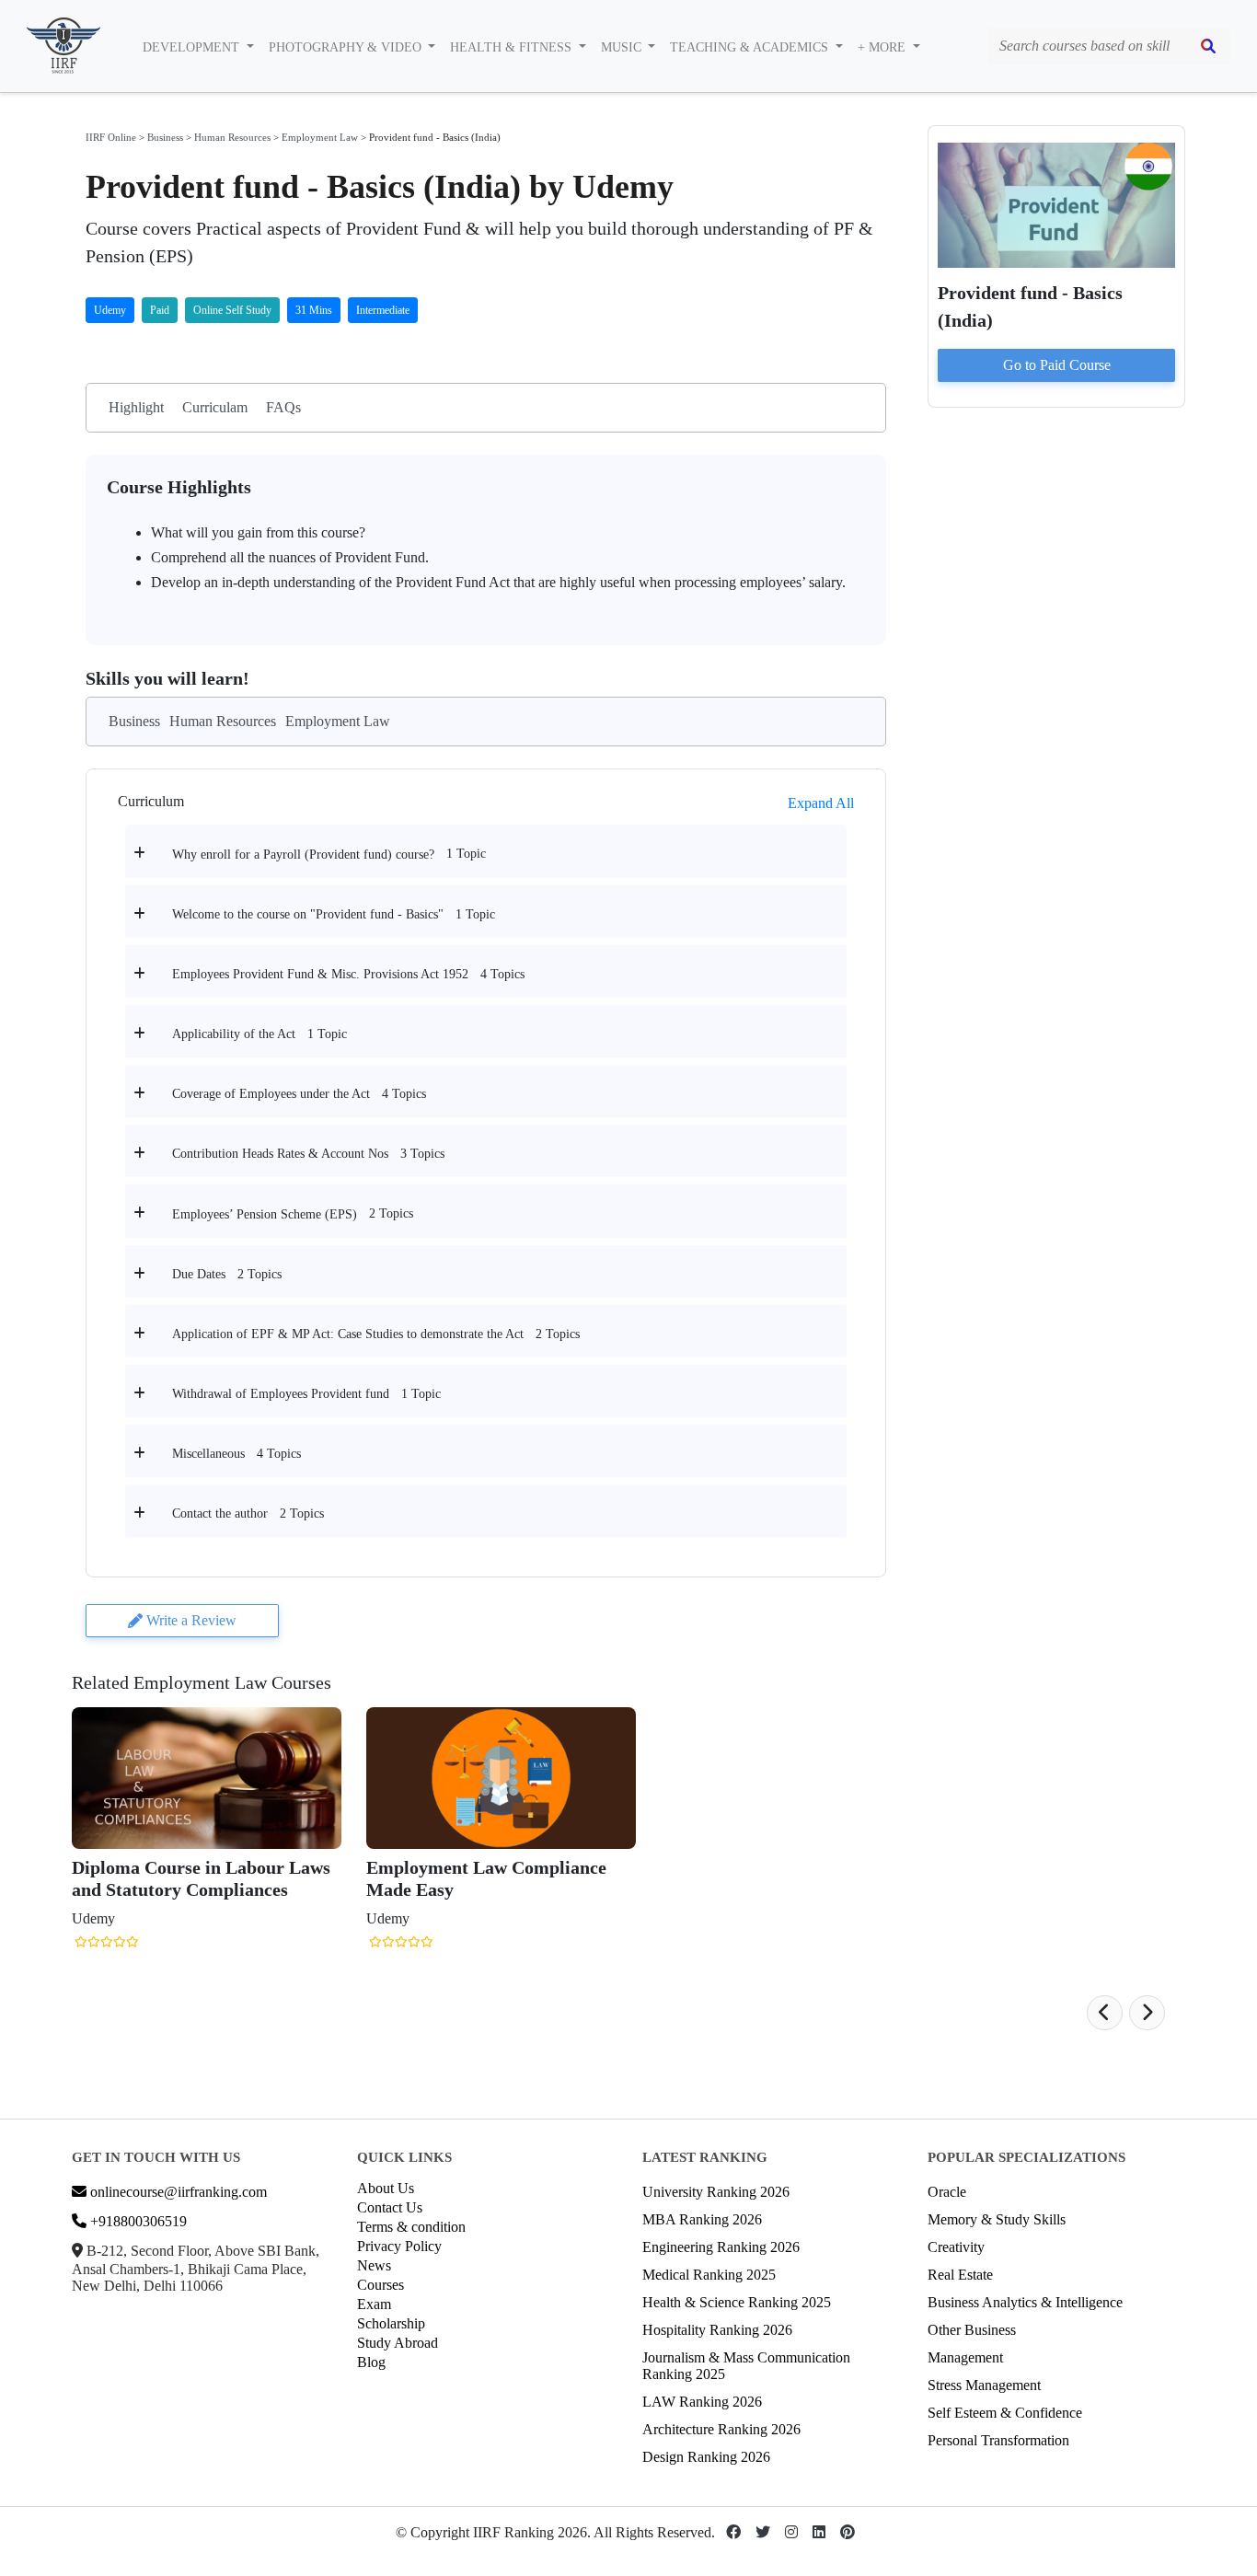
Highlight (136, 407)
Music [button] (623, 47)
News (374, 2265)
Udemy (110, 310)
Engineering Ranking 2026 (721, 2247)
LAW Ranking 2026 (702, 2402)
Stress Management (984, 2385)
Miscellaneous (208, 1454)
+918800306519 (137, 2221)
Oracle (947, 2192)
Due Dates (199, 1274)
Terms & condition (411, 2227)
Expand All (821, 803)
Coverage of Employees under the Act (271, 1094)
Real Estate (960, 2275)
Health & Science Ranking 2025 (737, 2302)
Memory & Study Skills (997, 2219)
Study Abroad (398, 2343)
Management (965, 2357)
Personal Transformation (998, 2440)
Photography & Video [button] (347, 47)
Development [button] (193, 47)
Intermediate (383, 310)
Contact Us (390, 2207)
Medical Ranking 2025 (709, 2275)
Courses (381, 2285)
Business (165, 137)
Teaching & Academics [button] (751, 47)
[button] (1105, 2013)
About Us (386, 2188)
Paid (160, 310)
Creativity (956, 2247)
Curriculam (215, 407)
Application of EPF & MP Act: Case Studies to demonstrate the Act (348, 1334)
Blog (371, 2362)
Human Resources (232, 137)
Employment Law (320, 137)
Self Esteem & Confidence (1005, 2413)
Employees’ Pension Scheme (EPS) (265, 1214)
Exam (374, 2304)
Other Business (972, 2330)
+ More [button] (883, 47)
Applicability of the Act (234, 1034)
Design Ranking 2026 (706, 2457)
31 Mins (314, 310)
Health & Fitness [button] (513, 47)
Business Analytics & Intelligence (1025, 2302)
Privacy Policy (399, 2246)
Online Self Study (232, 310)
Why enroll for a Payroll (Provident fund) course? (303, 855)
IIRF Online (111, 137)
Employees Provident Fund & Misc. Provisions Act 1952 (320, 974)
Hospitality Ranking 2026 (717, 2330)
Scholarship (391, 2323)
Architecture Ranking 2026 (721, 2429)
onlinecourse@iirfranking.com (177, 2192)
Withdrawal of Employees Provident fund (281, 1394)
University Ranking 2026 (716, 2192)
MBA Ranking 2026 (702, 2219)
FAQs (283, 407)
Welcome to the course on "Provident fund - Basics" (308, 914)
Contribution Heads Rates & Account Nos (280, 1154)
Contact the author (220, 1513)
